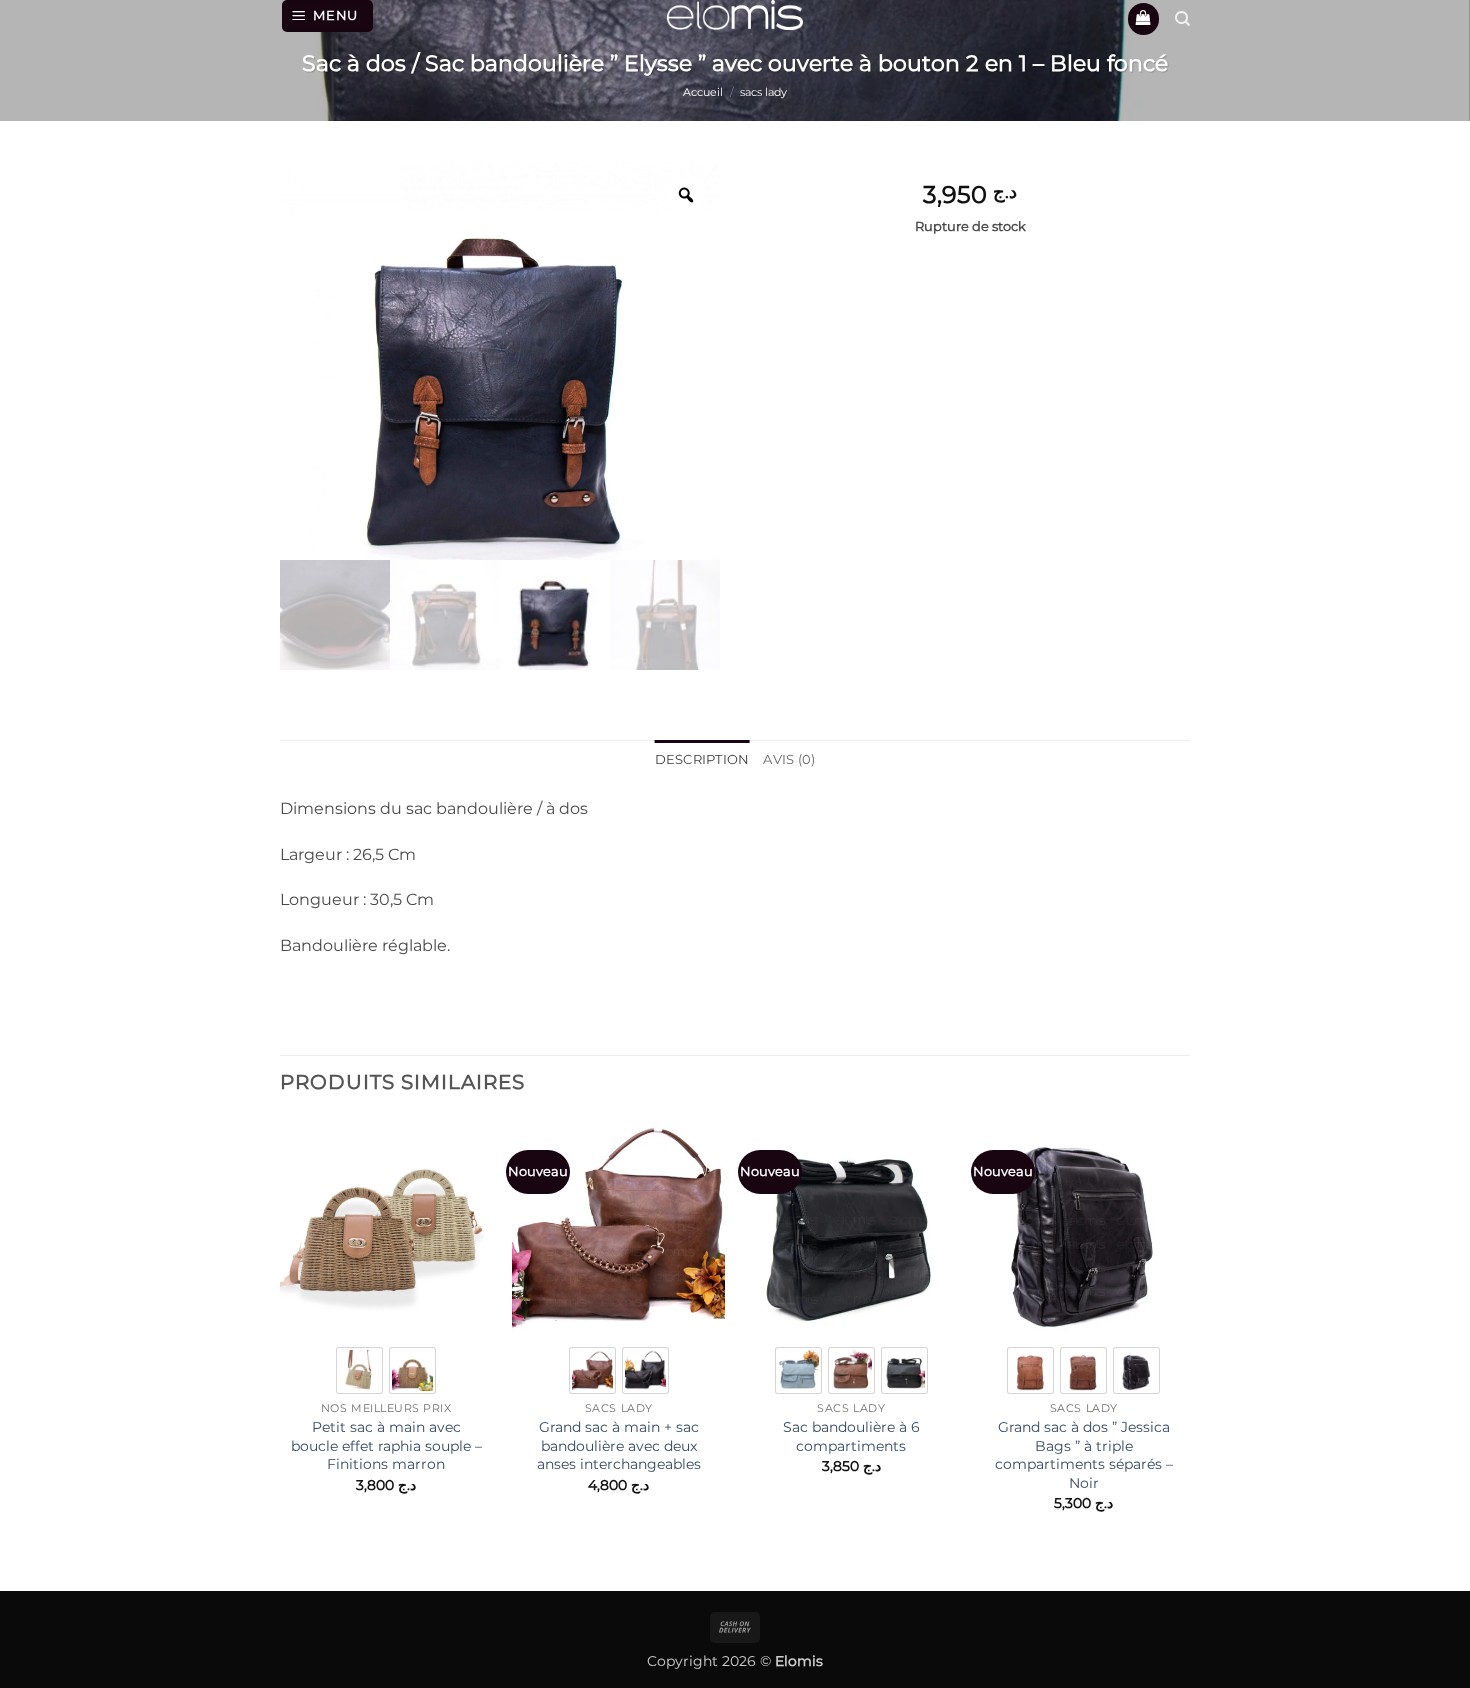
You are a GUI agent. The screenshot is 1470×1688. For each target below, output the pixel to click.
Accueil (703, 92)
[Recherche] (1182, 19)
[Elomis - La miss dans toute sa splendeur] (735, 15)
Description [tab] (702, 759)
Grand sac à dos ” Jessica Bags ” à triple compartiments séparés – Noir (1084, 1455)
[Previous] (281, 1341)
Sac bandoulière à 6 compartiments (851, 1436)
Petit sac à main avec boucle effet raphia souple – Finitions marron (386, 1445)
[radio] (359, 1370)
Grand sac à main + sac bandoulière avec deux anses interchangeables (619, 1445)
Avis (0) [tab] (789, 759)
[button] (328, 16)
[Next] (1189, 1341)
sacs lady (763, 92)
